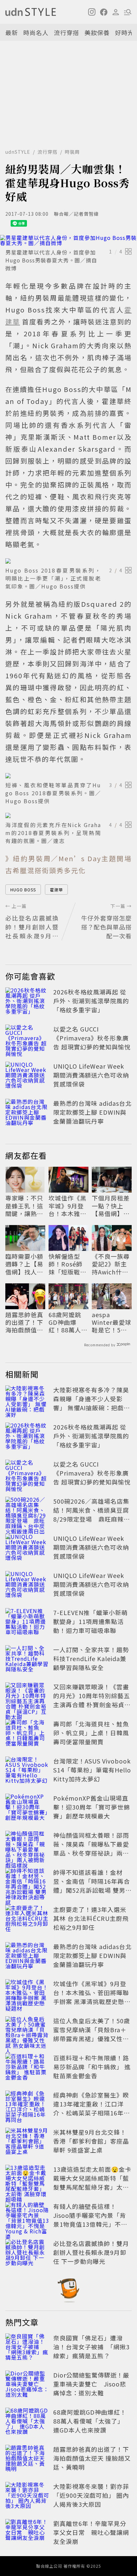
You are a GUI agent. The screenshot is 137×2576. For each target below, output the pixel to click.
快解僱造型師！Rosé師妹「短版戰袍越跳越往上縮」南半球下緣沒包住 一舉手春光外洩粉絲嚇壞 (68, 1264)
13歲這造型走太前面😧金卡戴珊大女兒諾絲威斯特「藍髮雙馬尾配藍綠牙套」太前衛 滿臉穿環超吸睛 (92, 2183)
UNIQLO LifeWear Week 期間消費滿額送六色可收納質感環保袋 (91, 1075)
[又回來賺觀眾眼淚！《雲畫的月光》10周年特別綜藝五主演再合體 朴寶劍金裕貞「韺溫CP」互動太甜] (27, 1697)
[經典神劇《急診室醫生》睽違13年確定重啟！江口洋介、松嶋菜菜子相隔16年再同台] (27, 2105)
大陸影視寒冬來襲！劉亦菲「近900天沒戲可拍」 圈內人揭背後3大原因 (91, 2495)
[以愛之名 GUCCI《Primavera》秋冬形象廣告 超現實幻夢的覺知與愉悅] (27, 1039)
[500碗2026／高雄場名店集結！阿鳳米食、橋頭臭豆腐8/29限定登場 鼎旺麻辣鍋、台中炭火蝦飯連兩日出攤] (27, 1511)
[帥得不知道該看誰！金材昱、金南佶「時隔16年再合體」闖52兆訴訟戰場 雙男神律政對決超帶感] (27, 1882)
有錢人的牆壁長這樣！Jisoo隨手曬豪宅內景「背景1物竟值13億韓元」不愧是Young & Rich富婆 (90, 2220)
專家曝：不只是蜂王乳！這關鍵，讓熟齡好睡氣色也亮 (24, 1206)
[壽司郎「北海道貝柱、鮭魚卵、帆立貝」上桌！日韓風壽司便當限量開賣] (27, 1734)
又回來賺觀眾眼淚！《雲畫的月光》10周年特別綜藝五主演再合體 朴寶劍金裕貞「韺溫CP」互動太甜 (92, 1700)
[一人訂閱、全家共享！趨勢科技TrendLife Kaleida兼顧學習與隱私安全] (27, 1660)
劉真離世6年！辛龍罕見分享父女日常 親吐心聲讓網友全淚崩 (91, 2532)
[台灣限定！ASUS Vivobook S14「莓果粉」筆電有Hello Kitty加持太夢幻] (27, 1771)
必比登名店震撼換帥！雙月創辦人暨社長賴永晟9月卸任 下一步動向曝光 (91, 2252)
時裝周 (72, 152)
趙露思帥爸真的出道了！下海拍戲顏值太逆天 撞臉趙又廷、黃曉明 (25, 1322)
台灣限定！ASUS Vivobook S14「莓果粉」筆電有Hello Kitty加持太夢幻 (92, 1770)
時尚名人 (36, 32)
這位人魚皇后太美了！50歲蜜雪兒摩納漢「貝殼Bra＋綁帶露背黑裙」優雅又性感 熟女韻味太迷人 (92, 2034)
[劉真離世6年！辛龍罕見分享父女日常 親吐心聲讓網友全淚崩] (27, 2534)
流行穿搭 (67, 32)
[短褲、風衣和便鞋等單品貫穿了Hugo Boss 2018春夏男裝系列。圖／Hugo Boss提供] (68, 776)
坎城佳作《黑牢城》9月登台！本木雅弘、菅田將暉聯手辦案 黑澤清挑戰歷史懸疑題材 (68, 1206)
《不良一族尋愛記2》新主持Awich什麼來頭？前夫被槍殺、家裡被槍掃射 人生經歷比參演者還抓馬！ (112, 1264)
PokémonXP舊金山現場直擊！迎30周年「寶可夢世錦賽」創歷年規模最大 (92, 1807)
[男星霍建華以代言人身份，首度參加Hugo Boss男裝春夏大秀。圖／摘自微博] (68, 240)
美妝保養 (97, 32)
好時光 (125, 32)
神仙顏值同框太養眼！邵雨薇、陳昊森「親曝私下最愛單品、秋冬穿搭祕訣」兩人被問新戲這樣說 (91, 1848)
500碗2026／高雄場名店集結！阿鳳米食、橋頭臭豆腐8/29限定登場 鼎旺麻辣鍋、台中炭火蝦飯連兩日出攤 (91, 1519)
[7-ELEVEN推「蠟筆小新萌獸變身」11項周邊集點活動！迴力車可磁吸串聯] (27, 1623)
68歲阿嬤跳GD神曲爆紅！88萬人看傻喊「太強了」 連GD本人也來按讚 (68, 1322)
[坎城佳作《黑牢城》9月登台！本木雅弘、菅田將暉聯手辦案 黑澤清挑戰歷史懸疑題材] (27, 1994)
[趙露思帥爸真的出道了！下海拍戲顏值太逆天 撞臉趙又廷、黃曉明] (27, 2459)
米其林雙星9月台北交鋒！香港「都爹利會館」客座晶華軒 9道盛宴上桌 (91, 2141)
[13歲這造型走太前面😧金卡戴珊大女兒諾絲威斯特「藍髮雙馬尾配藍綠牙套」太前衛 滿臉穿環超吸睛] (27, 2179)
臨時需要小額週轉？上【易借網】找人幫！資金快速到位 (24, 1264)
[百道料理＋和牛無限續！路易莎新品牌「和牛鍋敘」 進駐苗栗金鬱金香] (27, 2068)
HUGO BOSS (23, 890)
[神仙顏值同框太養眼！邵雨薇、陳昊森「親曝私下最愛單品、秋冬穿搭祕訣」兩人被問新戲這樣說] (27, 1845)
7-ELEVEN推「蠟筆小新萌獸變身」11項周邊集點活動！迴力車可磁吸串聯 (90, 1621)
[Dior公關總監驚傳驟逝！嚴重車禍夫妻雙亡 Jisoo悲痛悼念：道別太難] (27, 2385)
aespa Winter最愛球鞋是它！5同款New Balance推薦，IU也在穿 (112, 1322)
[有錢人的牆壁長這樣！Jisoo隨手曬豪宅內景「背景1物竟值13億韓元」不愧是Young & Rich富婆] (27, 2216)
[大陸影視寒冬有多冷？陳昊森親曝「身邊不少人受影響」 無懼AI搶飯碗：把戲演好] (27, 1400)
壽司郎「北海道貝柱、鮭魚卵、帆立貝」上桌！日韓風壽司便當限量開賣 (91, 1733)
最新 (12, 32)
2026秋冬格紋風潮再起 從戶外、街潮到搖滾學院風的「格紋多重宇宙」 (91, 1001)
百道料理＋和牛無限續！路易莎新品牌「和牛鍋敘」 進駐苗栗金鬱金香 (92, 2067)
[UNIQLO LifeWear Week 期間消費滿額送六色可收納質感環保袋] (27, 1076)
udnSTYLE (18, 152)
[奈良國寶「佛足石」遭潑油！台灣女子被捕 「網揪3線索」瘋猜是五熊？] (27, 2348)
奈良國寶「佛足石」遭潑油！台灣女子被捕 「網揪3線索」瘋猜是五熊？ (91, 2347)
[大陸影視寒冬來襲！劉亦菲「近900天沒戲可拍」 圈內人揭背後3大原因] (27, 2496)
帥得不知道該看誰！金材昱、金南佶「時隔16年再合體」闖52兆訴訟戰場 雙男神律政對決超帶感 (92, 1886)
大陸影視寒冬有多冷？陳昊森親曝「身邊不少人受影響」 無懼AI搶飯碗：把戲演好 (92, 1403)
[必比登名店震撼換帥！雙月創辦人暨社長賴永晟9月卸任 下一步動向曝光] (27, 2254)
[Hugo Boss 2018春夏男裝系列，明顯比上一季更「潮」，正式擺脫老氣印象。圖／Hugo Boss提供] (68, 561)
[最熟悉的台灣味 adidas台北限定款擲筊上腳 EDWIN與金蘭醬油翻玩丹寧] (27, 1113)
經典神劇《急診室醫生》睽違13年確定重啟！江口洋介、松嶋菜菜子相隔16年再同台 (92, 2108)
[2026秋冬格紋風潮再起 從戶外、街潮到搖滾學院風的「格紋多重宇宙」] (27, 1002)
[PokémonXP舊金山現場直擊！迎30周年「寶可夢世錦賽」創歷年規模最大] (27, 1808)
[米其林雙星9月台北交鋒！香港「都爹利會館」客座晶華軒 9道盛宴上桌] (27, 2142)
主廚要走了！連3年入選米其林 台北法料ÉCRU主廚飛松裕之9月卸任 (91, 1918)
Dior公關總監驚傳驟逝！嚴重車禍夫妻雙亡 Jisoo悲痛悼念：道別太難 (91, 2384)
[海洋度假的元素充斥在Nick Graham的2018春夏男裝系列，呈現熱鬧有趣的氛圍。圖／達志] (68, 815)
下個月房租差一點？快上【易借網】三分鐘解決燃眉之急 (111, 1206)
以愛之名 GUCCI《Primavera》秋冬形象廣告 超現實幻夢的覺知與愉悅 (92, 1038)
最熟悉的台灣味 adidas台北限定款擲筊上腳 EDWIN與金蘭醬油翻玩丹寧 (92, 1112)
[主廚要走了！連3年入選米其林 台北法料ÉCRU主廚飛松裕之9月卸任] (27, 1920)
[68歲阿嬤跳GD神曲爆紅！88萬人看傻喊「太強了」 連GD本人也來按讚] (27, 2422)
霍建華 (56, 890)
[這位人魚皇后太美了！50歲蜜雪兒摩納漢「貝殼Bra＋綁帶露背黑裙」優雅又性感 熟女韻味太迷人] (27, 2031)
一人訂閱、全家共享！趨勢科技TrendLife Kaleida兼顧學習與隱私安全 (91, 1658)
